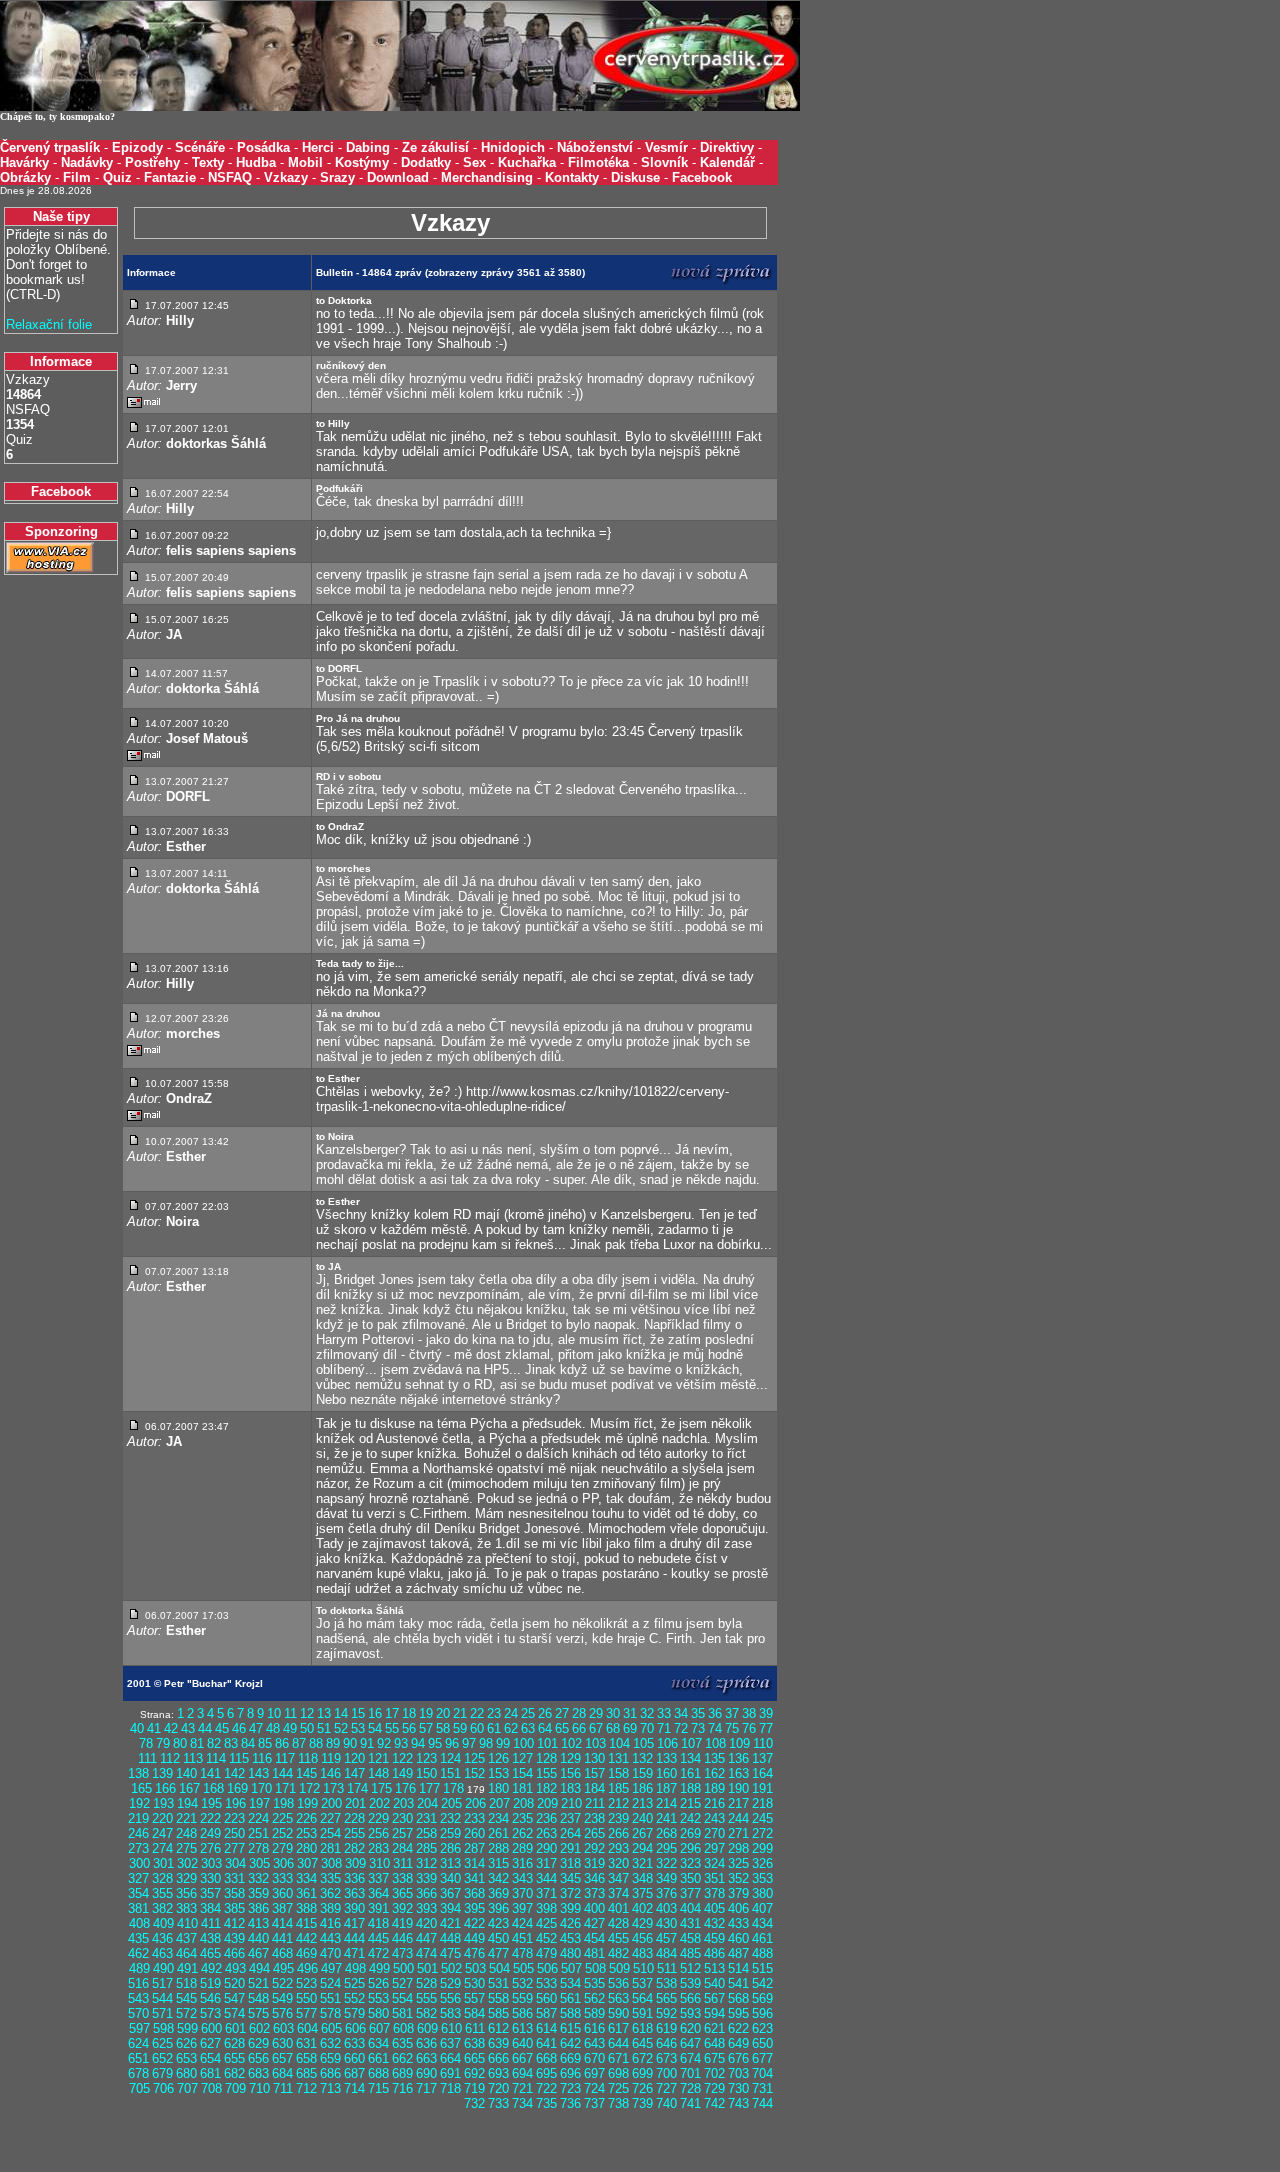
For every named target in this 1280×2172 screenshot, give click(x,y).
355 (162, 1893)
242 (690, 1818)
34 (681, 1713)
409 (163, 1923)
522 (282, 1983)
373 (594, 1893)
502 (451, 1968)
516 (138, 1983)
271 (738, 1833)
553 (378, 1998)
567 (714, 1998)
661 (378, 2058)
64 (545, 1728)
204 (427, 1803)
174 (357, 1788)
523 (306, 1983)
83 (231, 1743)
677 (762, 2058)
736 (570, 2103)
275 (186, 1848)
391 (378, 1908)
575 (258, 2013)
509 (619, 1968)
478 (522, 1953)
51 (324, 1728)
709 (235, 2088)
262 (522, 1833)
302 (187, 1863)
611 (475, 2028)
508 (595, 1968)
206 (475, 1803)
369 (498, 1893)
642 (570, 2043)
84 (248, 1743)
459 (714, 1938)
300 (139, 1863)
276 (210, 1848)
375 (642, 1893)
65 (562, 1728)
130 (594, 1758)
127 (522, 1758)
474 (426, 1953)
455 (618, 1938)
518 (186, 1983)
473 (402, 1953)
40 (137, 1728)
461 (762, 1938)
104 (619, 1743)
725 (618, 2088)
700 (666, 2073)
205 (451, 1803)
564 (642, 1998)
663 (426, 2058)
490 (163, 1968)
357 (210, 1893)
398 (546, 1908)
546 (210, 1998)
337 (378, 1878)
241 (666, 1818)
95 (435, 1743)
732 (474, 2103)
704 (762, 2073)
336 (354, 1878)
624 (138, 2043)
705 (139, 2088)
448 (450, 1938)
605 (331, 2028)
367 (450, 1893)
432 (714, 1923)
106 (667, 1743)
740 (666, 2103)
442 (306, 1938)
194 (187, 1803)
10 (274, 1713)
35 (698, 1713)
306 (283, 1863)
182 (546, 1788)
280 (306, 1848)
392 (402, 1908)
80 (180, 1743)
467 (258, 1953)
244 (738, 1818)
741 (690, 2103)
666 (498, 2058)
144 (282, 1773)
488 (762, 1953)
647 (690, 2043)
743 (738, 2103)
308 (331, 1863)
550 (306, 1998)
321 (642, 1863)
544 (162, 1998)
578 (330, 2013)
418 (378, 1923)
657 (282, 2058)
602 (259, 2028)
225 (282, 1818)
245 (762, 1818)
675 (714, 2058)
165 (141, 1788)
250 (234, 1833)
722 (546, 2088)
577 (306, 2013)
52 (341, 1728)
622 (738, 2028)
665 (474, 2058)
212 (618, 1803)
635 (402, 2043)
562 (594, 1998)
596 (762, 2013)
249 (210, 1833)
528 (426, 1983)
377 (690, 1893)
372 (570, 1893)
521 (258, 1983)
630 (282, 2043)
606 (355, 2028)
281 (330, 1848)
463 (162, 1953)
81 (197, 1743)
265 (594, 1833)
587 (546, 2013)
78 (146, 1743)
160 (666, 1773)
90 (350, 1743)
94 (418, 1743)
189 (714, 1788)
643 (594, 2043)
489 (139, 1968)
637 (450, 2043)
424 (522, 1923)
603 (283, 2028)
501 (427, 1968)
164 (762, 1773)
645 (642, 2043)
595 (738, 2013)
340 (450, 1878)
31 (630, 1713)
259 (450, 1833)
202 (379, 1803)
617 (618, 2028)
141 (210, 1773)
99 (503, 1743)
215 (690, 1803)
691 (450, 2073)
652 (162, 2058)
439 (234, 1938)
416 (330, 1923)
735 (546, 2103)
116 (262, 1758)
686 (330, 2073)
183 (570, 1788)
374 (618, 1893)
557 (474, 1998)
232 (450, 1818)
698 (618, 2073)
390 (354, 1908)
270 (714, 1833)
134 (690, 1758)
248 (186, 1833)
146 (330, 1773)
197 (259, 1803)
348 (642, 1878)
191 (762, 1788)
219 (138, 1818)
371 (546, 1893)
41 (154, 1728)
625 (162, 2043)
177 (429, 1788)
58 (443, 1728)
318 (570, 1863)
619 (666, 2028)
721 (522, 2088)
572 (186, 2013)
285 (426, 1848)
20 (443, 1713)
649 (738, 2043)
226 (306, 1818)
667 (522, 2058)
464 (186, 1953)
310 (379, 1863)
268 (666, 1833)
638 (474, 2043)
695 (546, 2073)
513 (714, 1968)
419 (402, 1923)
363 (354, 1893)
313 (450, 1863)
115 (239, 1758)
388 (306, 1908)
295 (666, 1848)
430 (666, 1923)
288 (498, 1848)
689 (402, 2073)
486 (714, 1953)
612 (498, 2028)
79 (163, 1743)
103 (595, 1743)
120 (354, 1758)
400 (594, 1908)
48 (273, 1728)
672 (642, 2058)
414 (282, 1923)
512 (690, 1968)
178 (453, 1788)
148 (378, 1773)
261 (498, 1833)
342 (498, 1878)
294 (642, 1848)
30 (613, 1713)
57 (426, 1728)
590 (618, 2013)
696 (570, 2073)
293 (618, 1848)
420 (426, 1923)
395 (474, 1908)
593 (690, 2013)
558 (498, 1998)
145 (306, 1773)
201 (355, 1803)
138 (138, 1773)
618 (642, 2028)
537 (642, 1983)
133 (666, 1758)
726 (642, 2088)
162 (714, 1773)
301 (163, 1863)
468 (282, 1953)
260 (474, 1833)
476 (474, 1953)
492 (211, 1968)
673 (666, 2058)
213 (642, 1803)
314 (474, 1863)
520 (234, 1983)
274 (162, 1848)
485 (690, 1953)
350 (690, 1878)
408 (139, 1923)
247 (162, 1833)
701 (690, 2073)
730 (738, 2088)
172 (309, 1788)
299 (762, 1848)
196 (235, 1803)
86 (282, 1743)
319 (594, 1863)
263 (546, 1833)
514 (738, 1968)
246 (138, 1833)
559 (522, 1998)
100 (523, 1743)
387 (282, 1908)
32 (647, 1713)
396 (498, 1908)
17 (392, 1713)
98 (486, 1743)
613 (522, 2028)
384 (210, 1908)
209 (547, 1803)
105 (643, 1743)
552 (354, 1998)
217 (738, 1803)
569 (762, 1998)
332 (258, 1878)
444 (354, 1938)
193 (163, 1803)
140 (186, 1773)
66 (579, 1728)
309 (355, 1863)
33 (664, 1713)
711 (283, 2088)
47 (256, 1728)
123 (426, 1758)
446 (402, 1938)
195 (211, 1803)
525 (354, 1983)
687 (354, 2073)
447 (426, 1938)
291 (570, 1848)
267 (642, 1833)
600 (211, 2028)
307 (307, 1863)
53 (358, 1728)
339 (426, 1878)
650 (762, 2043)
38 (749, 1713)
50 (307, 1728)
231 (426, 1818)
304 (235, 1863)
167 (189, 1788)
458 (690, 1938)
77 (766, 1728)
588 (570, 2013)
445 (378, 1938)
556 (450, 1998)
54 (375, 1728)
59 (460, 1728)
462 (138, 1953)
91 (367, 1743)
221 (186, 1818)
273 (138, 1848)
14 (341, 1713)
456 (642, 1938)
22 (477, 1713)
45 (222, 1728)
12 (307, 1713)
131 (618, 1758)
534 (570, 1983)
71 (664, 1728)
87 (299, 1743)
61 (494, 1728)
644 (618, 2043)
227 (330, 1818)
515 (762, 1968)
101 (547, 1743)
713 (330, 2088)
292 (594, 1848)
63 (528, 1728)
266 (618, 1833)
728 (690, 2088)
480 (570, 1953)
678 (138, 2073)
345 (570, 1878)
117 (285, 1758)
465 (210, 1953)
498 (355, 1968)
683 (258, 2073)
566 (690, 1998)
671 (618, 2058)
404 (690, 1908)
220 (162, 1818)
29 (596, 1713)
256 (378, 1833)
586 (522, 2013)
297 (714, 1848)
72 (681, 1728)
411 (211, 1923)
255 (354, 1833)
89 (333, 1743)
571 (162, 2013)
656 (258, 2058)
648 (714, 2043)
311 (403, 1863)
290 (546, 1848)
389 (330, 1908)
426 (570, 1923)
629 (258, 2043)
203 (403, 1803)
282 (354, 1848)
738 (618, 2103)
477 (498, 1953)
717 (426, 2088)
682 (234, 2073)
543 (138, 1998)
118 (308, 1758)
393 (426, 1908)
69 (630, 1728)
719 (474, 2088)
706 (163, 2088)
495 (283, 1968)
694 (522, 2073)
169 (237, 1788)
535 (594, 1983)
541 (738, 1983)
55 (392, 1728)
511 (667, 1968)
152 (474, 1773)
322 (666, 1863)
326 (762, 1863)
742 (714, 2103)
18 (409, 1713)
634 (378, 2043)
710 (259, 2088)
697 (594, 2073)
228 (354, 1818)
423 (498, 1923)
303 (211, 1863)
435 (138, 1938)
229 (378, 1818)
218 (762, 1803)
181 (522, 1788)
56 (409, 1728)
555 (426, 1998)
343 (522, 1878)
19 (426, 1713)
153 (498, 1773)
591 (642, 2013)
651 (138, 2058)
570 (138, 2013)
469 (306, 1953)
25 (528, 1713)
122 (402, 1758)
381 (138, 1908)
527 (402, 1983)
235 (522, 1818)
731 (762, 2088)
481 (594, 1953)
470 (330, 1953)
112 (170, 1758)
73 (698, 1728)
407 (762, 1908)
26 (545, 1713)
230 (402, 1818)
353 (762, 1878)
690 (426, 2073)
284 (402, 1848)
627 (210, 2043)
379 (738, 1893)
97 (469, 1743)
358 (234, 1893)
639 (498, 2043)
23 (494, 1713)
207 (499, 1803)
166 (165, 1788)
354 (138, 1893)
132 (642, 1758)
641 (546, 2043)
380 (762, 1893)
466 (234, 1953)
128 (546, 1758)
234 (498, 1818)
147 (354, 1773)
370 (522, 1893)
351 (714, 1878)
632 (330, 2043)
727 (666, 2088)
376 (666, 1893)
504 (499, 1968)
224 (258, 1818)
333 (282, 1878)
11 (290, 1713)
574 (234, 2013)
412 (234, 1923)
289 (522, 1848)
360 (282, 1893)
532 (522, 1983)
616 (594, 2028)
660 (354, 2058)
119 (331, 1758)
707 (187, 2088)
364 (378, 1893)
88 (316, 1743)
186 (642, 1788)
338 (402, 1878)
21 (460, 1713)
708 (211, 2088)
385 (234, 1908)
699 (642, 2073)
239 (618, 1818)
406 (738, 1908)
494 (259, 1968)
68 (613, 1728)
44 (205, 1728)
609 (427, 2028)
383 (186, 1908)
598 (163, 2028)
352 (738, 1878)
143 (258, 1773)
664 (450, 2058)
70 (647, 1728)
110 (763, 1743)
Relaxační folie (49, 324)
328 (162, 1878)
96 (452, 1743)
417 (354, 1923)
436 (162, 1938)
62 (511, 1728)
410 (187, 1923)
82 (214, 1743)
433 (738, 1923)
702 (714, 2073)
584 (474, 2013)
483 (642, 1953)
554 (402, 1998)
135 (714, 1758)
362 (330, 1893)
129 (570, 1758)
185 (618, 1788)
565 (666, 1998)
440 (258, 1938)
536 (618, 1983)
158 (618, 1773)
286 (450, 1848)
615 (570, 2028)
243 (714, 1818)
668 (546, 2058)
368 (474, 1893)
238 (594, 1818)
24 (511, 1713)
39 (766, 1713)
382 (162, 1908)
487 (738, 1953)
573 (210, 2013)
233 (474, 1818)
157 (594, 1773)
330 (210, 1878)
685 (306, 2073)
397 (522, 1908)
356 (186, 1893)
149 (402, 1773)
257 (402, 1833)
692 (474, 2073)
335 (330, 1878)
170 (261, 1788)
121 (378, 1758)
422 (474, 1923)
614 (546, 2028)
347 (618, 1878)
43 (188, 1728)
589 (594, 2013)
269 (690, 1833)
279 (282, 1848)
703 (738, 2073)
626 (186, 2043)
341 (474, 1878)
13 (324, 1713)
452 (546, 1938)
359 (258, 1893)
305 (259, 1863)
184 (594, 1788)
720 (498, 2088)
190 (738, 1788)
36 (715, 1713)
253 (306, 1833)
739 (642, 2103)
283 (378, 1848)
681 (210, 2073)
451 (522, 1938)
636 (426, 2043)
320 (618, 1863)
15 (358, 1713)
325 (738, 1863)
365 (402, 1893)
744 (762, 2103)
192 (139, 1803)
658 (306, 2058)
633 (354, 2043)
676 (738, 2058)
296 (690, 1848)
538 (666, 1983)
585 (498, 2013)
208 (523, 1803)
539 (690, 1983)
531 (498, 1983)
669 (570, 2058)
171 (285, 1788)
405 (714, 1908)
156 (570, 1773)
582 (426, 2013)
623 (762, 2028)
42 (171, 1728)
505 (523, 1968)
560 (546, 1998)
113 (193, 1758)
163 (738, 1773)
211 (595, 1803)
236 (546, 1818)
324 (714, 1863)
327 (138, 1878)
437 (186, 1938)
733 (498, 2103)
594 (714, 2013)
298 (738, 1848)
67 (596, 1728)
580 (378, 2013)
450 (498, 1938)
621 (714, 2028)
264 (570, 1833)
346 (594, 1878)
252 (282, 1833)
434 (762, 1923)
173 (333, 1788)
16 (375, 1713)
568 (738, 1998)
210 (571, 1803)
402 (642, 1908)
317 (546, 1863)
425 (546, 1923)
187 (666, 1788)
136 (738, 1758)
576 (282, 2013)
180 (498, 1788)
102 (571, 1743)
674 (690, 2058)
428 (618, 1923)
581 (402, 2013)
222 (210, 1818)
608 (403, 2028)
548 (258, 1998)
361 (306, 1893)
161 (690, 1773)
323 (690, 1863)
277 (234, 1848)
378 (714, 1893)
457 (666, 1938)
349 (666, 1878)
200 (331, 1803)
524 (330, 1983)
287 (474, 1848)
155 (546, 1773)
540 (714, 1983)
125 (474, 1758)
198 (283, 1803)
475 (450, 1953)
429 (642, 1923)
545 (186, 1998)
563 (618, 1998)
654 (210, 2058)
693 (498, 2073)
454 (594, 1938)
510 (643, 1968)
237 (570, 1818)
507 (571, 1968)
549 (282, 1998)
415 (306, 1923)
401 (618, 1908)
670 (594, 2058)
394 (450, 1908)
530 (474, 1983)
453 (570, 1938)
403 (666, 1908)
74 (715, 1728)
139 (162, 1773)
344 (546, 1878)
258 (426, 1833)
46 (239, 1728)
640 (522, 2043)
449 (474, 1938)
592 (666, 2013)
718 (450, 2088)
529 (450, 1983)
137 (762, 1758)
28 (579, 1713)
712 (306, 2088)
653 (186, 2058)
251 (258, 1833)
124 (450, 1758)
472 (378, 1953)
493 (235, 1968)
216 (714, 1803)
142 (234, 1773)
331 (234, 1878)
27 (562, 1713)
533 (546, 1983)
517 (162, 1983)
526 (378, 1983)
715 (378, 2088)
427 (594, 1923)
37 (732, 1713)
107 (691, 1743)
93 (401, 1743)
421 (450, 1923)
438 (210, 1938)
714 (354, 2088)
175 (381, 1788)
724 (594, 2088)
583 (450, 2013)
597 (139, 2028)
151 (450, 1773)
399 (570, 1908)
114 (216, 1758)
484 (666, 1953)
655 (234, 2058)
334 (306, 1878)
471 (354, 1953)
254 (330, 1833)
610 (451, 2028)
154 (522, 1773)
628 (234, 2043)
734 (522, 2103)
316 (522, 1863)
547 (234, 1998)
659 (330, 2058)
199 (307, 1803)
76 (749, 1728)
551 (330, 1998)
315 (498, 1863)
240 (642, 1818)
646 (666, 2043)
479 (546, 1953)
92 (384, 1743)
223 (234, 1818)
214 (666, 1803)
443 (330, 1938)
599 (187, 2028)
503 (475, 1968)
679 (162, 2073)
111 (147, 1758)
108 (715, 1743)
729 (714, 2088)
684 (282, 2073)
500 (403, 1968)
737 (594, 2103)
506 (547, 1968)
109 (739, 1743)
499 (379, 1968)
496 (307, 1968)
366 (426, 1893)
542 (762, 1983)
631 (306, 2043)
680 (186, 2073)
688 (378, 2073)
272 (762, 1833)
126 (498, 1758)
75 (732, 1728)
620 (690, 2028)
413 (258, 1923)
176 (405, 1788)
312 (426, 1863)
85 (265, 1743)
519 (210, 1983)
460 (738, 1938)
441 (282, 1938)
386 (258, 1908)
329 (186, 1878)
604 (307, 2028)
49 (290, 1728)
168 (213, 1788)
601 (235, 2028)
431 (690, 1923)
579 (354, 2013)
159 (642, 1773)
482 (618, 1953)
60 (477, 1728)
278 (258, 1848)
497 (331, 1968)
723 (570, 2088)
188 (690, 1788)
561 (570, 1998)
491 (187, 1968)
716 (402, 2088)
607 (379, 2028)
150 (426, 1773)
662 (402, 2058)
